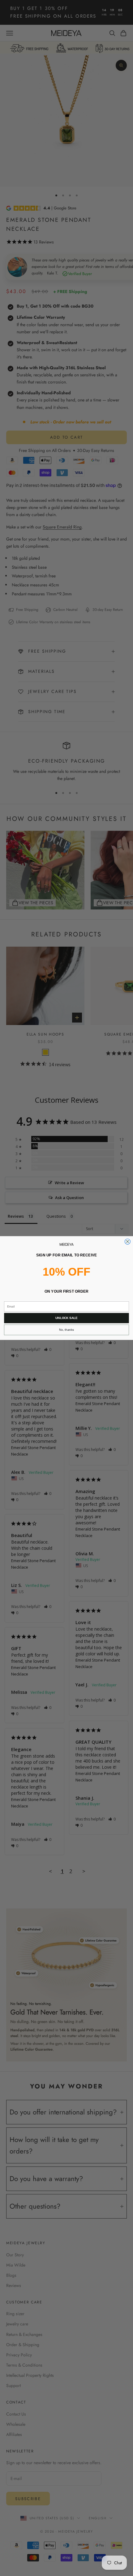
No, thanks (66, 1330)
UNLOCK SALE (66, 1318)
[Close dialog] (128, 1242)
